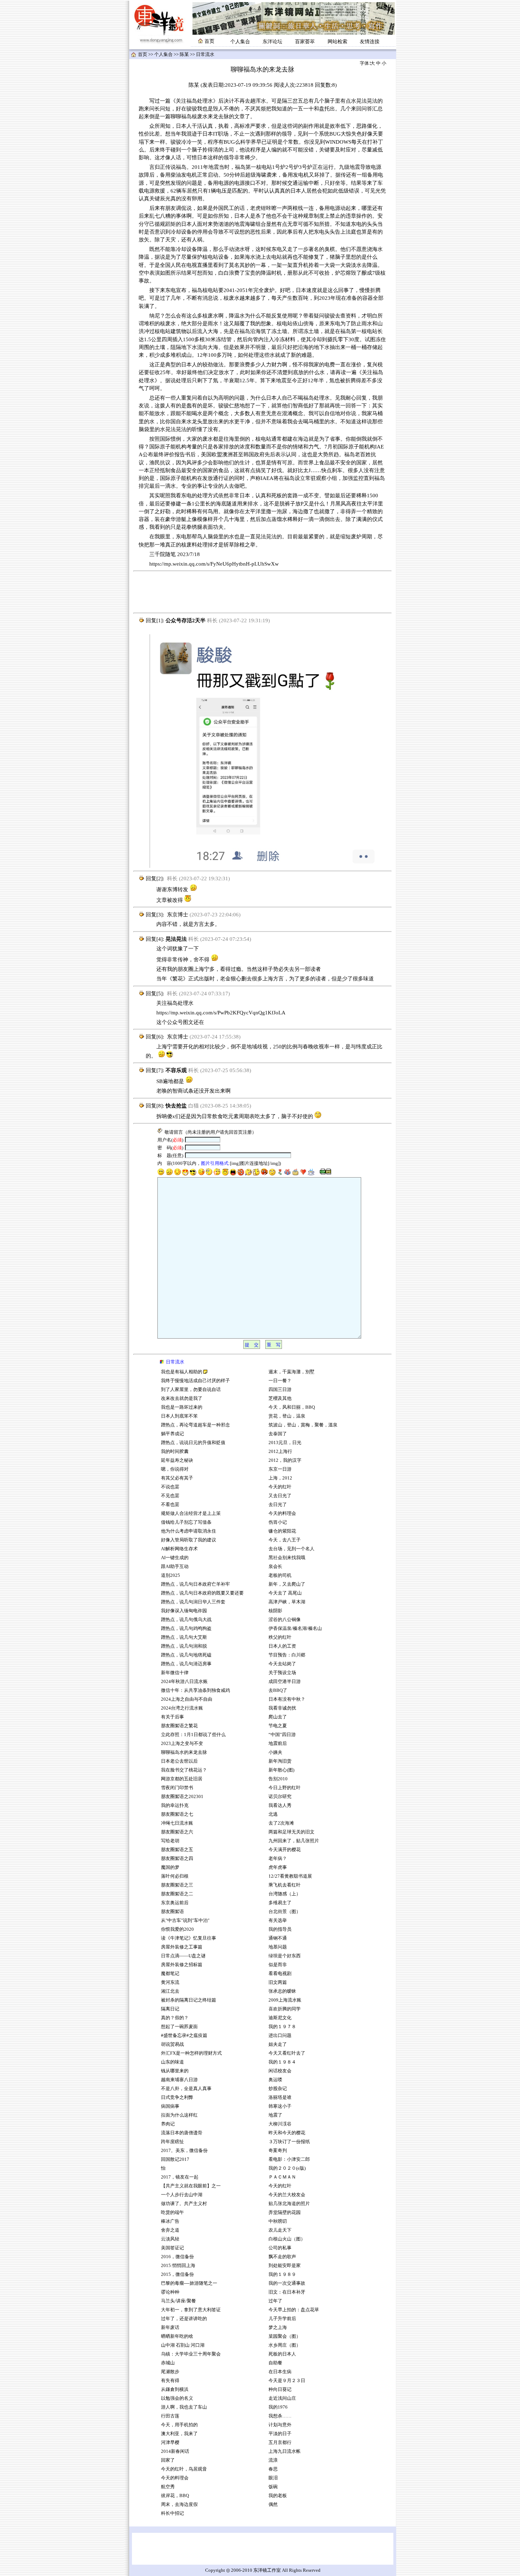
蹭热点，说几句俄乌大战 (186, 1620)
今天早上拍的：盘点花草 (294, 2310)
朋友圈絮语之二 (177, 1894)
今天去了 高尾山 (285, 1593)
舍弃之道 (170, 2230)
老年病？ (278, 1859)
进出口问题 (280, 2036)
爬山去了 (278, 1717)
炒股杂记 (278, 2089)
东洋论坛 (272, 42)
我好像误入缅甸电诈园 (184, 1611)
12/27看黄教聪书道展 (290, 1876)
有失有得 (170, 2381)
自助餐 (275, 2363)
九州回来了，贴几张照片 (294, 1841)
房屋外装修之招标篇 (182, 1965)
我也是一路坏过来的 (182, 1407)
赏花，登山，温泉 (287, 1416)
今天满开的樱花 (285, 1850)
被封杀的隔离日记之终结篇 (189, 2000)
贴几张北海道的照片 (289, 2204)
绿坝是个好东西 (285, 1956)
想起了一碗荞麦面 (179, 2027)
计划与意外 (280, 2425)
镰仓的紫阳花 (282, 1531)
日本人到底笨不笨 (179, 1416)
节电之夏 (278, 1726)
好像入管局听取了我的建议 (189, 1540)
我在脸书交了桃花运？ (184, 1770)
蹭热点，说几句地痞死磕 (186, 1655)
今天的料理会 (175, 2478)
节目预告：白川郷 (287, 1655)
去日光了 (278, 1505)
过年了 (275, 2301)
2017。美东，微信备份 (184, 2151)
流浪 (273, 2460)
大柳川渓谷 (280, 2124)
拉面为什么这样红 (179, 2115)
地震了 (275, 2115)
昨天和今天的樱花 (287, 2133)
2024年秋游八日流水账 (184, 1682)
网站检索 (337, 42)
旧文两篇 (278, 1982)
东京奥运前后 (175, 1903)
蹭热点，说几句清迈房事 (186, 1664)
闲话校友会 (280, 2071)
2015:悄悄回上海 (178, 2266)
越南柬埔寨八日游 (179, 2080)
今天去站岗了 (282, 1664)
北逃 (273, 1814)
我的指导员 (280, 1929)
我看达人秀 (280, 1805)
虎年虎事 (278, 1867)
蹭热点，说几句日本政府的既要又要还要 (202, 1593)
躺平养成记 (172, 1434)
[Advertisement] (262, 592)
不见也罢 (170, 1496)
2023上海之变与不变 (183, 1744)
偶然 (273, 2505)
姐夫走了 (278, 2044)
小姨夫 (275, 1752)
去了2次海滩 (281, 1823)
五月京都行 (280, 2443)
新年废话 (170, 2328)
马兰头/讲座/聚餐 (178, 2301)
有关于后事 (172, 1717)
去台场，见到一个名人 (291, 1549)
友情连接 (370, 42)
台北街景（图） (285, 1912)
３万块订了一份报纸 (289, 2142)
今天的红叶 (280, 1487)
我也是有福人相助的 (182, 1372)
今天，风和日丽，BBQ (292, 1407)
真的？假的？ (175, 2018)
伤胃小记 (278, 1522)
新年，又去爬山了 (287, 1584)
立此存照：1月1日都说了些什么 (193, 1735)
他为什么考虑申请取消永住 (189, 1531)
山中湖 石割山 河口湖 (183, 2345)
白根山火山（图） (287, 2239)
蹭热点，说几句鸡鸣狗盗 (186, 1628)
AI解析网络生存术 (179, 1549)
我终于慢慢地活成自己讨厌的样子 (195, 1381)
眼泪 (273, 2478)
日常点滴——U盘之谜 (183, 1956)
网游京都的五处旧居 (182, 1779)
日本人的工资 (282, 1646)
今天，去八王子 (285, 1540)
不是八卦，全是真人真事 (186, 2089)
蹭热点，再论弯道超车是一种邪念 (195, 1425)
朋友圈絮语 (172, 1912)
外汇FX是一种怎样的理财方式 (191, 2053)
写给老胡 (170, 1841)
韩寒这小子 (280, 2106)
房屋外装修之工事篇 (182, 1947)
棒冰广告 (170, 2221)
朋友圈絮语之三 (177, 1885)
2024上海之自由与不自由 (187, 1699)
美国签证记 (172, 2248)
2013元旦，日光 (285, 1443)
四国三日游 (280, 1390)
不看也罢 (170, 1505)
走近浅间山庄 (282, 2398)
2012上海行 (280, 1452)
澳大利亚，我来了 (179, 2434)
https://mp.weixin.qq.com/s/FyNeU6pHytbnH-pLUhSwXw (214, 564)
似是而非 (278, 1965)
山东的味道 (172, 2062)
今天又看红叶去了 (287, 2053)
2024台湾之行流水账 (182, 1708)
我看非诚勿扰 (282, 1708)
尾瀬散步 (170, 2372)
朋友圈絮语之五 (177, 1850)
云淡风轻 (170, 2239)
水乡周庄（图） (285, 2345)
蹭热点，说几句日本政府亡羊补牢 (195, 1584)
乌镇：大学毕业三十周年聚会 (191, 2354)
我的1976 (278, 2407)
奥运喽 (275, 2080)
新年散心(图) (281, 1770)
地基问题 (278, 1947)
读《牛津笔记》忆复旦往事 (189, 1938)
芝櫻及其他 (280, 1398)
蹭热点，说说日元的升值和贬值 (193, 1443)
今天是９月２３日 (287, 2381)
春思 (273, 2469)
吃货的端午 (172, 2213)
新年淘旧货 (280, 1761)
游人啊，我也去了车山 (184, 2407)
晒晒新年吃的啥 (177, 2336)
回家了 (168, 2460)
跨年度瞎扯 (172, 2142)
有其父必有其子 (177, 1478)
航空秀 (168, 2487)
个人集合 (240, 42)
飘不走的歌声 (283, 2257)
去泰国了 (278, 1434)
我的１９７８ (282, 2027)
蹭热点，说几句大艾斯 (184, 1637)
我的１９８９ (283, 2274)
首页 (143, 55)
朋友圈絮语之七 (177, 1814)
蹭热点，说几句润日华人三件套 (193, 1602)
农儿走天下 (280, 2230)
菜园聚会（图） (285, 2336)
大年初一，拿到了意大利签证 (191, 2310)
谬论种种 (170, 2292)
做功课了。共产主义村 (184, 2204)
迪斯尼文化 (280, 2018)
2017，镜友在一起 (180, 2177)
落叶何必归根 (175, 1876)
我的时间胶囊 (175, 1452)
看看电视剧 (280, 1974)
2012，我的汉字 (285, 1460)
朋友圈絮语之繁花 (179, 1726)
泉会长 (275, 1567)
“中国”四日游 (282, 1735)
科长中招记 (172, 2513)
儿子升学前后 (282, 2319)
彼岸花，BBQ (175, 2496)
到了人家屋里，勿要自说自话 (191, 1390)
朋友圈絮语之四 (177, 1859)
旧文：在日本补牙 (287, 2292)
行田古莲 (170, 2416)
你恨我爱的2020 (177, 1929)
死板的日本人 (282, 2354)
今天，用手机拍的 (179, 2425)
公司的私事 (280, 2248)
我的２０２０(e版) (287, 2168)
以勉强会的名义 (177, 2398)
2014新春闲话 (175, 2451)
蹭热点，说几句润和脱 (184, 1646)
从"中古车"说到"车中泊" (185, 1920)
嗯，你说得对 (175, 1469)
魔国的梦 (170, 1867)
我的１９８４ (282, 2062)
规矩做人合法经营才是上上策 (191, 1513)
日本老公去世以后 (179, 1761)
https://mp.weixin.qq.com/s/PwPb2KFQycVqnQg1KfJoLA (221, 1013)
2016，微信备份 (177, 2257)
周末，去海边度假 (179, 2505)
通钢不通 (278, 1938)
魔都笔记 (170, 1974)
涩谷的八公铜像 (285, 1620)
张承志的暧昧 (282, 1991)
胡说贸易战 (172, 2044)
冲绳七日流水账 (177, 1823)
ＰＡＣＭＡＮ (282, 2177)
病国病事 (170, 2106)
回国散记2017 (175, 2159)
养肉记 (168, 2124)
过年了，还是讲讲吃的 (184, 2319)
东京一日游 (280, 1469)
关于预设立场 (282, 1673)
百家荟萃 (305, 42)
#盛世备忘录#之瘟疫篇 (184, 2036)
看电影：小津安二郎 (289, 2159)
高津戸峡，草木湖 (287, 1602)
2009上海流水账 (285, 2000)
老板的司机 (280, 1575)
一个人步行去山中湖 (182, 2195)
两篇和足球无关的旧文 (291, 1832)
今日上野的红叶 (285, 1788)
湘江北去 (170, 1991)
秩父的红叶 (280, 1637)
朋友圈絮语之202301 (182, 1797)
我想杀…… (281, 2416)
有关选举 (278, 1920)
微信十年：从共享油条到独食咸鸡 (195, 1690)
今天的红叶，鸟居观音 (184, 2469)
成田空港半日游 (285, 1682)
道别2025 (171, 1575)
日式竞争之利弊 (177, 2097)
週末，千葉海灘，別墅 (291, 1372)
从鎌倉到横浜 (175, 2389)
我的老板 (278, 2496)
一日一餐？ (280, 1381)
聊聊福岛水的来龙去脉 (184, 1752)
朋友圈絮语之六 (177, 1832)
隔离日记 (170, 2009)
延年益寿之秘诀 (177, 1460)
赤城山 (168, 2363)
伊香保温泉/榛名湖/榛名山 (295, 1628)
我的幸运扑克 (175, 1805)
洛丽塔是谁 (280, 2097)
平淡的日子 (280, 2434)
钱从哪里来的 (175, 2071)
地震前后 (278, 1744)
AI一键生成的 (175, 1558)
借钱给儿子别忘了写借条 (186, 1522)
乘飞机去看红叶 (285, 1885)
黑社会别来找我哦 (287, 1558)
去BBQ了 (278, 1690)
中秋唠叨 (278, 2221)
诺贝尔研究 (280, 1797)
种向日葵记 (280, 2389)
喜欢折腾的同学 (285, 2009)
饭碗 (273, 2487)
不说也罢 (170, 1487)
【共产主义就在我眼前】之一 (191, 2186)
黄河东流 (170, 1982)
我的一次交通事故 (287, 2283)
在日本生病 (280, 2372)
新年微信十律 (175, 1673)
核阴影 (275, 1611)
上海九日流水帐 (285, 2451)
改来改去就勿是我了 (182, 1398)
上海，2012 (280, 1478)
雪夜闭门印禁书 (177, 1788)
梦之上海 (278, 2328)
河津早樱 (170, 2443)
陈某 (184, 55)
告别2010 (278, 1779)
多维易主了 (280, 1903)
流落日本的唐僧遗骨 (182, 2133)
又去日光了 (280, 1496)
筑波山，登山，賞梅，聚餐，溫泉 (303, 1425)
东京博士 (178, 915)
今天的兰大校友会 (287, 2195)
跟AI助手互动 (175, 1567)
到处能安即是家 (285, 2266)
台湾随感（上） (285, 1894)
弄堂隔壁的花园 (285, 2213)
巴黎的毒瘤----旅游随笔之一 (189, 2283)
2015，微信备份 (177, 2274)
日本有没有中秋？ (287, 1699)
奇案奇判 (278, 2151)
